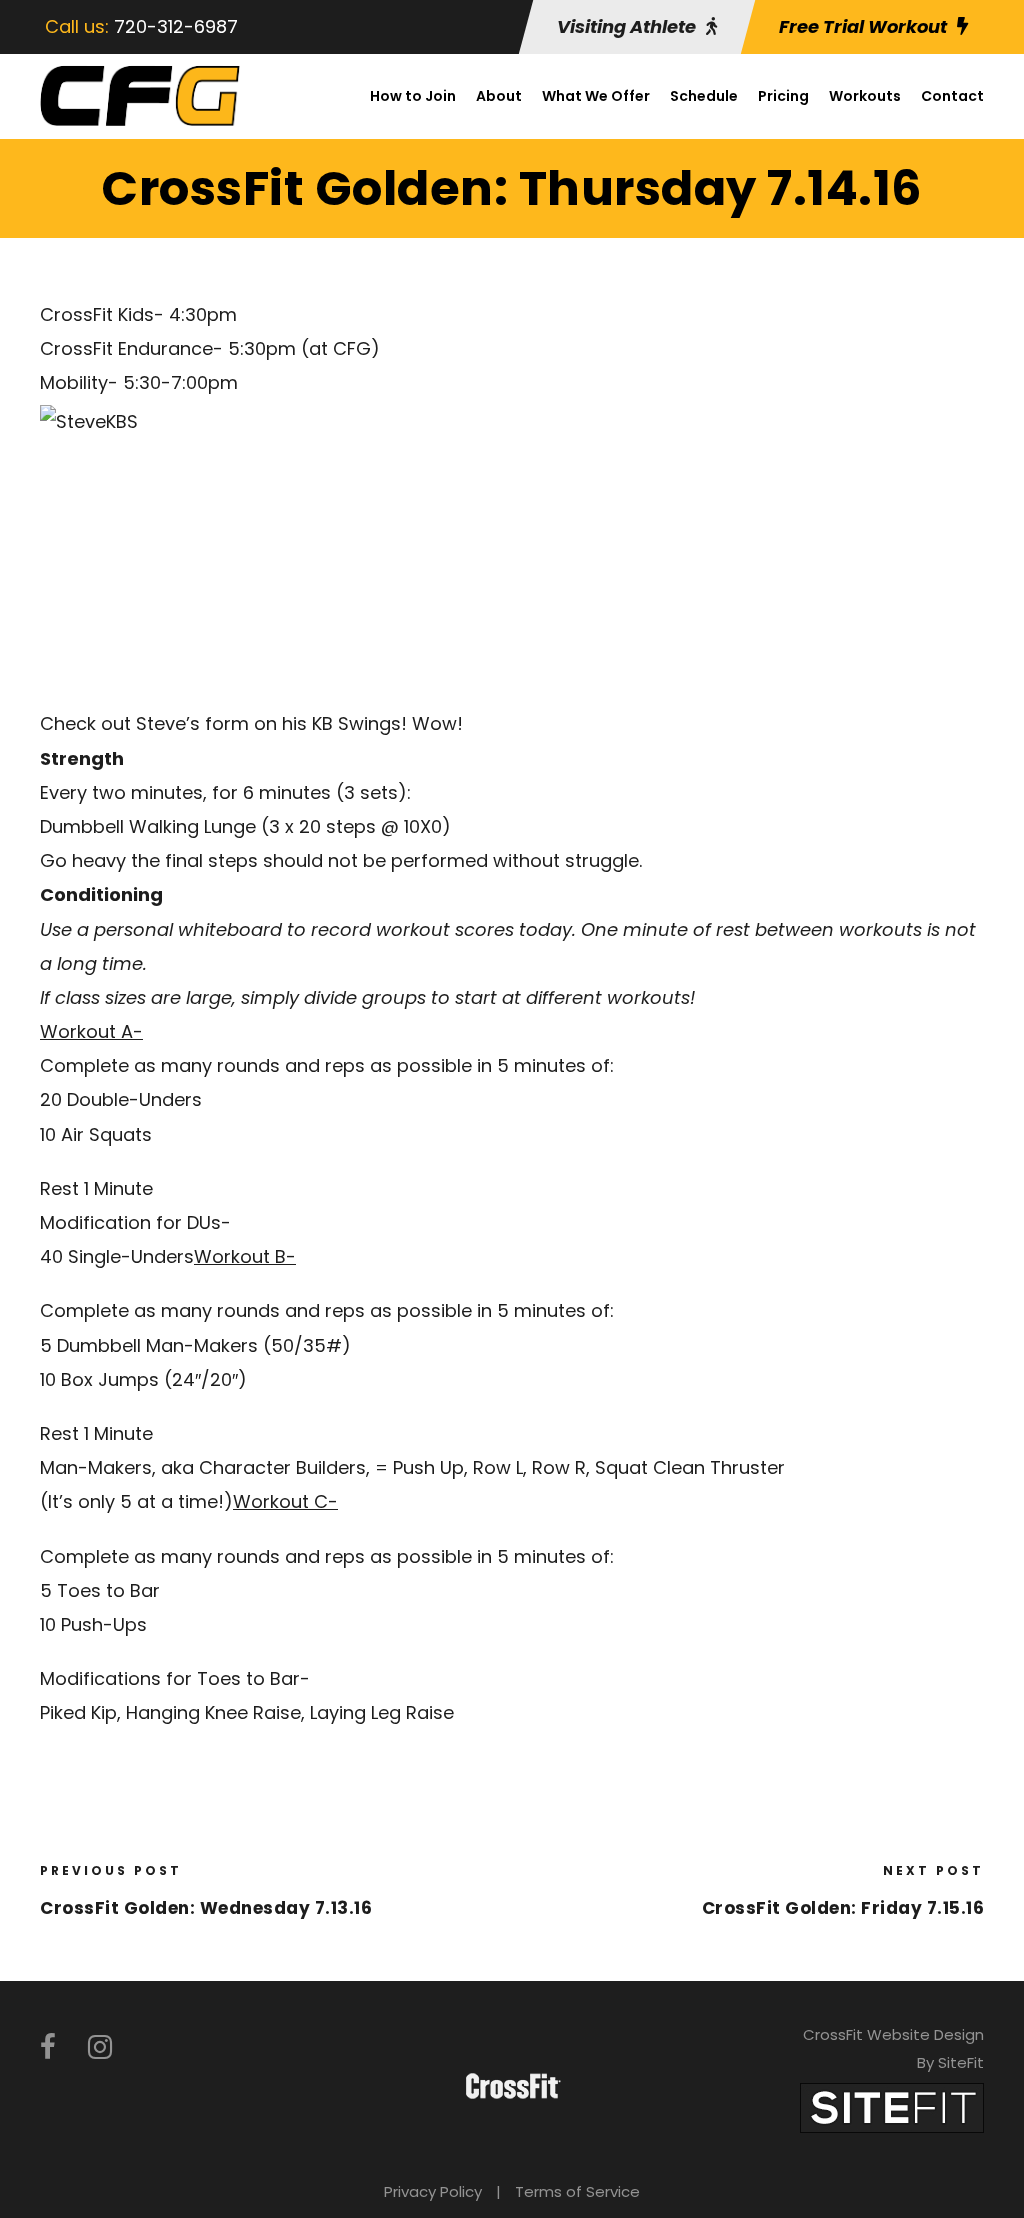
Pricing (783, 96)
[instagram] (100, 2047)
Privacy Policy (433, 2191)
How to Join (413, 96)
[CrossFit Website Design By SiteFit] (892, 2106)
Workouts (865, 96)
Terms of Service (577, 2191)
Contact (952, 96)
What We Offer (596, 96)
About (499, 96)
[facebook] (48, 2047)
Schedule (704, 96)
